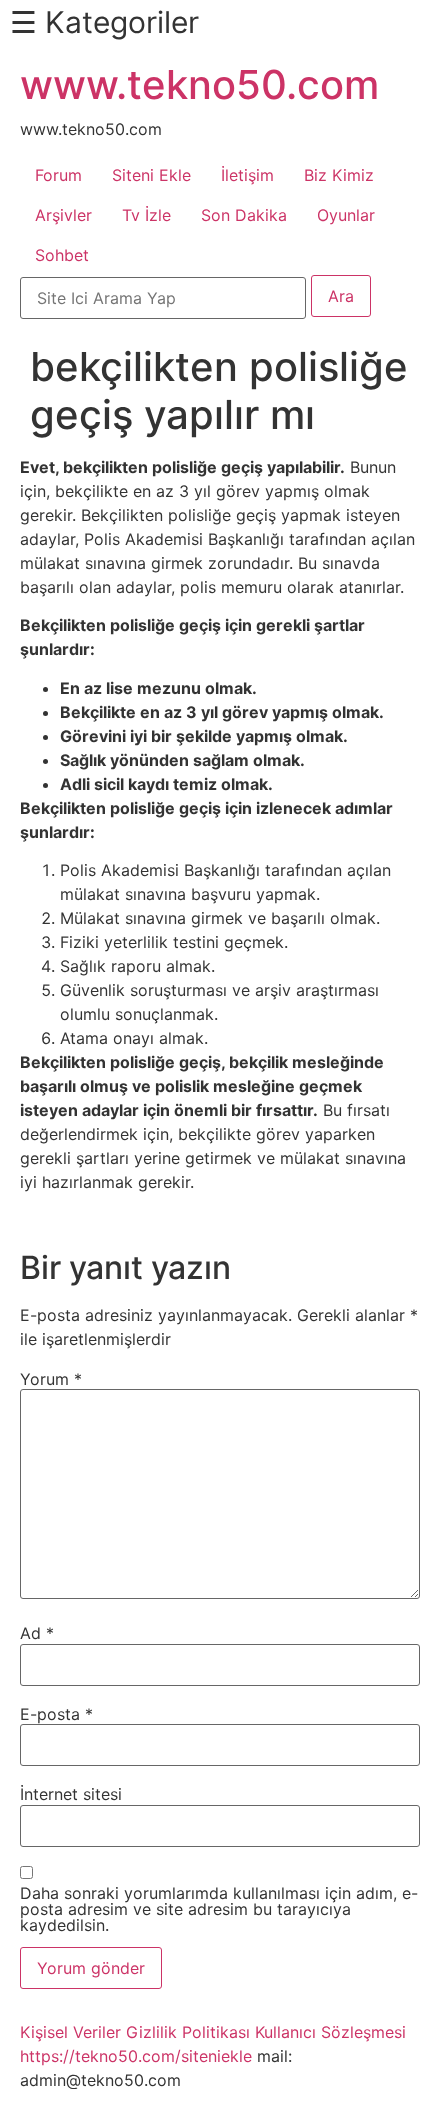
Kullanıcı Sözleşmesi (330, 2032)
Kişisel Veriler (70, 2032)
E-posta (56, 1714)
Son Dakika (244, 215)
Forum (58, 175)
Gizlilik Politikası (188, 2032)
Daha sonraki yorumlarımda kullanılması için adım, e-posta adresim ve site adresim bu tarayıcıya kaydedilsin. (219, 1909)
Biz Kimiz (339, 175)
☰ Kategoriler (104, 22)
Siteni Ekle (151, 175)
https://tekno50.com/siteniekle (136, 2056)
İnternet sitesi (71, 1794)
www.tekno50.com (199, 84)
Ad (37, 1633)
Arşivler (63, 215)
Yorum (51, 1379)
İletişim (247, 175)
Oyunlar (346, 215)
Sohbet (62, 255)
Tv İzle (146, 215)
